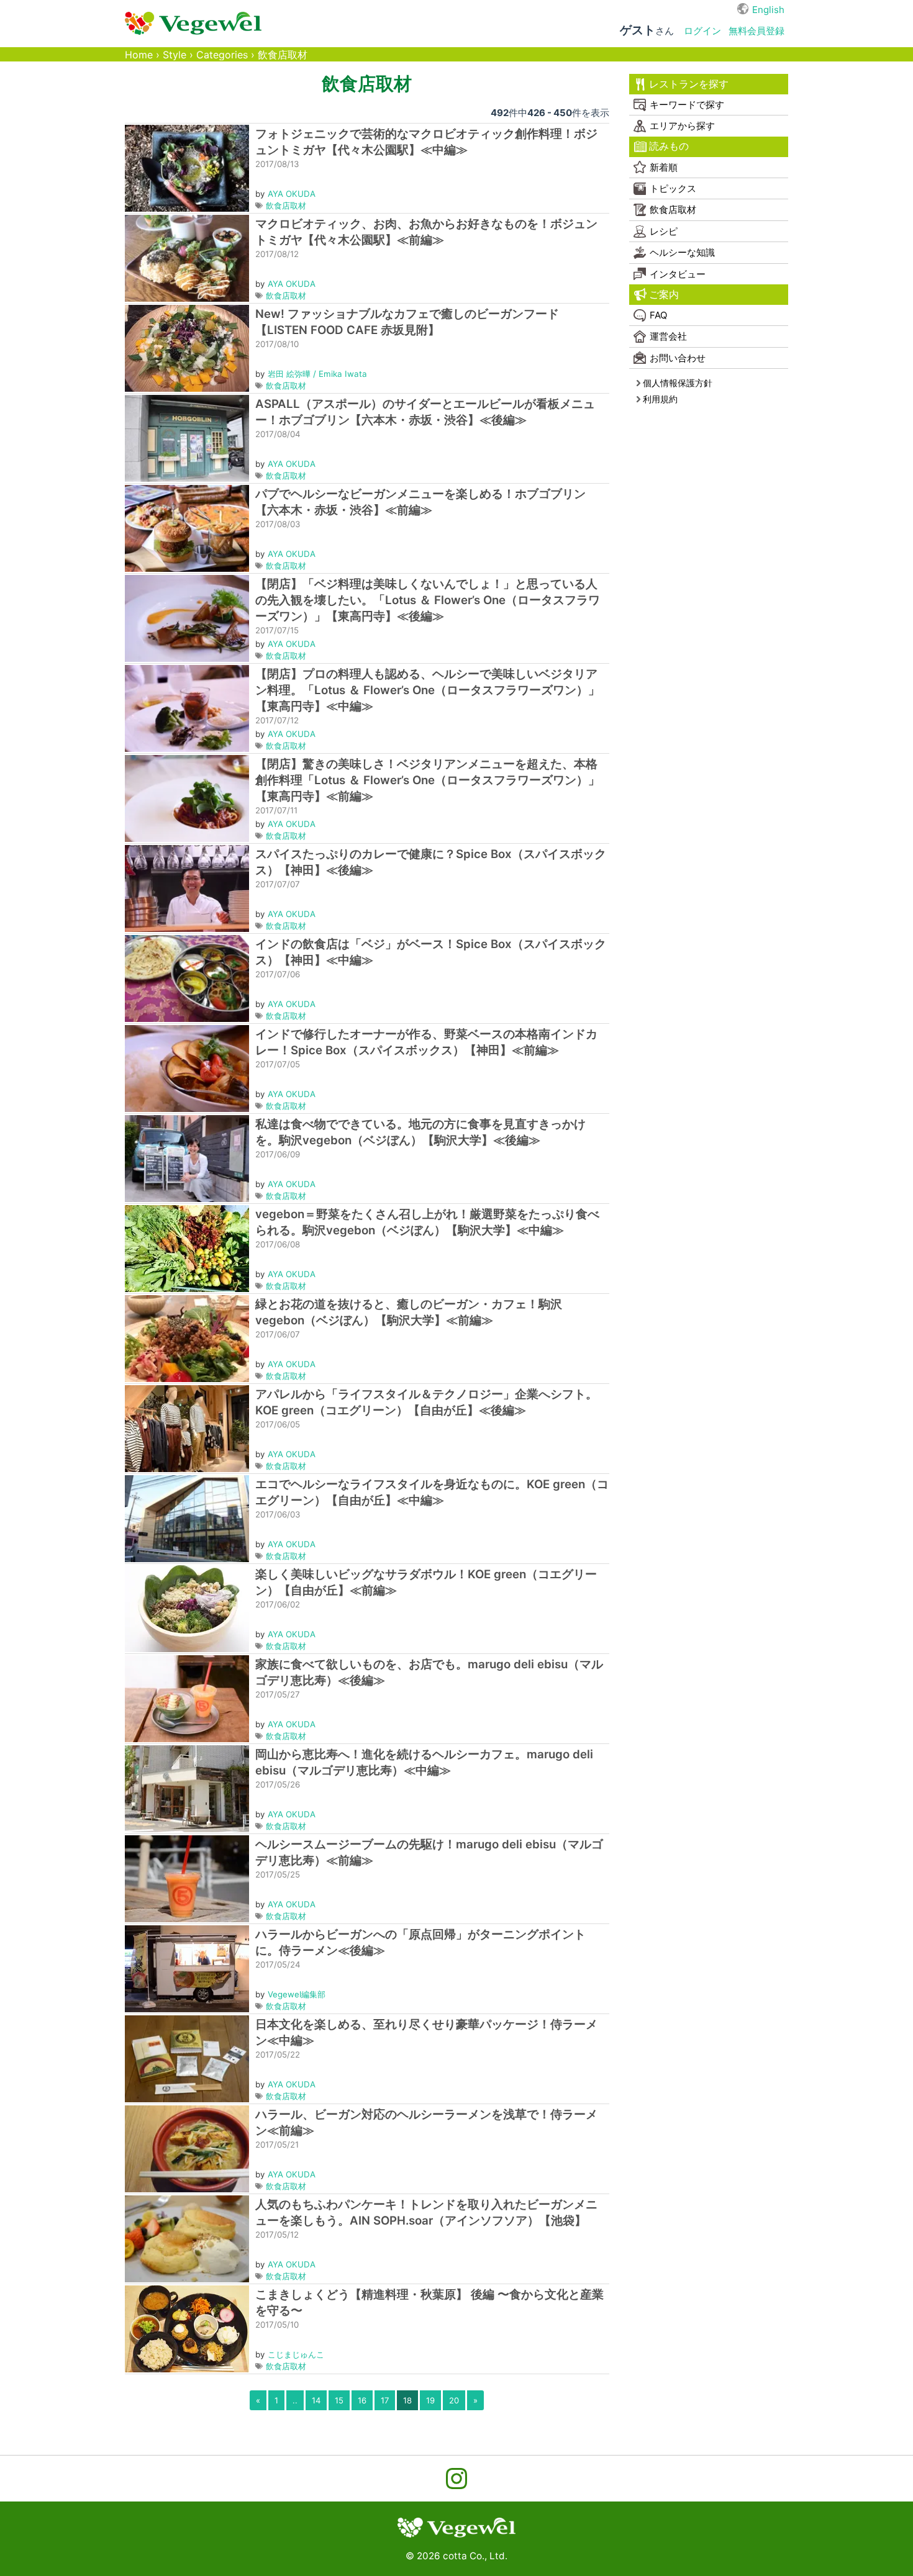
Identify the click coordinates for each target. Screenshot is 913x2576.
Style (175, 55)
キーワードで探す (687, 105)
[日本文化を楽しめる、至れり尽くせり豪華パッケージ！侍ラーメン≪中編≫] (187, 2058)
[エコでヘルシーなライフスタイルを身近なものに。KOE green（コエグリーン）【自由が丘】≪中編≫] (187, 1518)
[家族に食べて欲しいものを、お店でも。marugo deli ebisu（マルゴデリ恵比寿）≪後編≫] (187, 1698)
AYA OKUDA (292, 194)
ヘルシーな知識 (682, 252)
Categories (222, 55)
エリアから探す (682, 126)
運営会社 (668, 336)
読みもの (669, 146)
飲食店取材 (286, 206)
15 (339, 2400)
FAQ (658, 315)
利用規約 (660, 399)
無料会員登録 (756, 31)
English (768, 10)
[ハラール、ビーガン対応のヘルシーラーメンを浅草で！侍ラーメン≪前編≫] (187, 2148)
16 (362, 2400)
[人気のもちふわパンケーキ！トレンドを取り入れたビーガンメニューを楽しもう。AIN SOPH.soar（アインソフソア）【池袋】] (187, 2238)
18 (407, 2400)
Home (139, 55)
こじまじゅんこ (296, 2354)
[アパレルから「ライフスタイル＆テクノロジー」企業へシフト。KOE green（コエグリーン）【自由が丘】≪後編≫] (187, 1428)
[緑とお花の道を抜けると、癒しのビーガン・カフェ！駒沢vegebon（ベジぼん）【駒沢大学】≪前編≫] (187, 1338)
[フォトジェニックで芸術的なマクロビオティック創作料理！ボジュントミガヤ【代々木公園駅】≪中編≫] (187, 167)
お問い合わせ (678, 358)
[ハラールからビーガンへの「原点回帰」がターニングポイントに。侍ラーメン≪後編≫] (187, 1968)
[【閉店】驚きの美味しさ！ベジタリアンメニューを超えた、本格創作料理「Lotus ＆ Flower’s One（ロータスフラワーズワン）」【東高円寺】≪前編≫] (187, 798)
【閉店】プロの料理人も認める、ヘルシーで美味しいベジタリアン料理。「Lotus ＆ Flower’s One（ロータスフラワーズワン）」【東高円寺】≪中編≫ (428, 690)
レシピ (664, 231)
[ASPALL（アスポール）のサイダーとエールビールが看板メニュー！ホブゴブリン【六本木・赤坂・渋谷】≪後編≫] (187, 437)
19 (430, 2400)
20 (454, 2400)
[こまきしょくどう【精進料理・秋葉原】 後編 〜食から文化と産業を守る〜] (187, 2328)
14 (316, 2400)
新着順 (664, 167)
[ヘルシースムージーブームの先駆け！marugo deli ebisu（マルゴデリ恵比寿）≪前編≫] (187, 1878)
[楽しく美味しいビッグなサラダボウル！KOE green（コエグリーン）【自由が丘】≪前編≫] (187, 1608)
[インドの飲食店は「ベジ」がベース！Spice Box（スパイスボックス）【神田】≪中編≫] (187, 978)
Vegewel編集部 (297, 1994)
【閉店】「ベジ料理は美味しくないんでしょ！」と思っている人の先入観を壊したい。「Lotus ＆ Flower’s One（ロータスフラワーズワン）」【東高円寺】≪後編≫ (428, 600)
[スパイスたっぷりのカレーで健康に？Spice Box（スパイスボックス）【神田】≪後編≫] (187, 888)
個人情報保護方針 (678, 383)
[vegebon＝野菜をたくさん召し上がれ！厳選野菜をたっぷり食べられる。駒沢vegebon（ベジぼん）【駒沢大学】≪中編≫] (187, 1248)
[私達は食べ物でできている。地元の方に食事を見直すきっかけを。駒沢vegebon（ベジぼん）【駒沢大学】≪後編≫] (187, 1158)
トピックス (673, 188)
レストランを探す (689, 84)
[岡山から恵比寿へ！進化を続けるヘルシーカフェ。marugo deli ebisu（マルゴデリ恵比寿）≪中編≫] (187, 1788)
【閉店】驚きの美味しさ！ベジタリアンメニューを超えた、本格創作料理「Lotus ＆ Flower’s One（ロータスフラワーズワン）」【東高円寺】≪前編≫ (428, 780)
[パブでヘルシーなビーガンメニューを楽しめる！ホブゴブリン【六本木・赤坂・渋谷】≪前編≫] (187, 527)
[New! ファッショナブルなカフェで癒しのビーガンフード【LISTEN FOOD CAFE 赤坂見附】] (187, 347)
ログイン (702, 31)
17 (385, 2400)
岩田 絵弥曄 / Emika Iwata (317, 374)
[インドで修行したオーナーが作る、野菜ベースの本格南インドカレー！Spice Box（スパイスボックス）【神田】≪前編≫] (187, 1068)
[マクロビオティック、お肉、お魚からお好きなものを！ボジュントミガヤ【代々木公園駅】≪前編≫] (187, 257)
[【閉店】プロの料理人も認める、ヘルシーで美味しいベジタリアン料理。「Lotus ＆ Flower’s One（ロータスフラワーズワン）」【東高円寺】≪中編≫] (187, 707)
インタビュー (678, 274)
